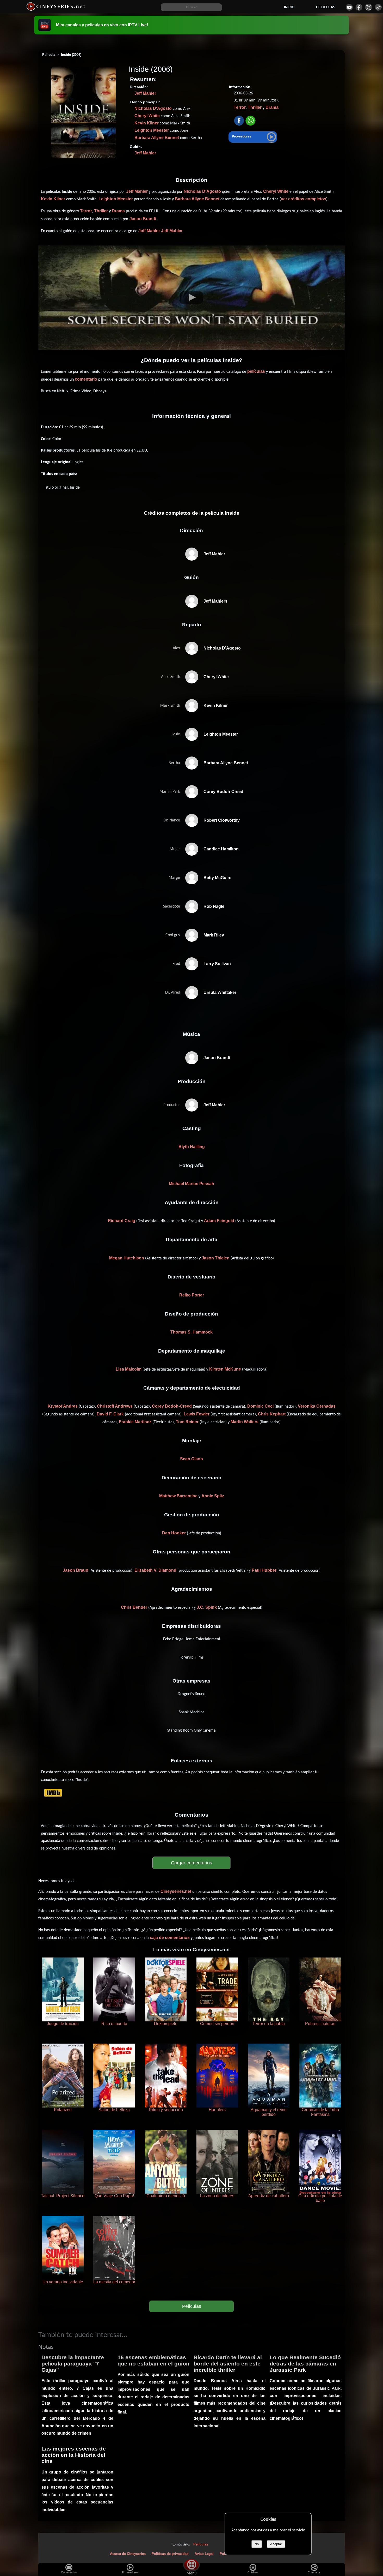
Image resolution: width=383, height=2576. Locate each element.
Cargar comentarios (191, 1863)
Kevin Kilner (147, 123)
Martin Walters (245, 1422)
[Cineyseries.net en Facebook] (359, 7)
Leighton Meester (152, 130)
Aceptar (276, 2544)
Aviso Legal (204, 2554)
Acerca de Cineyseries (128, 2554)
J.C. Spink (207, 1607)
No (257, 2544)
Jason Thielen (216, 1258)
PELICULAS (326, 7)
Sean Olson (191, 1459)
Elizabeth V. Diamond (155, 1570)
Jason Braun (76, 1570)
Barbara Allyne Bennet (157, 138)
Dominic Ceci (260, 1406)
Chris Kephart (272, 1414)
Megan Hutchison (127, 1258)
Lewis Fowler (197, 1414)
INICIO (289, 7)
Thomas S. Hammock (191, 1332)
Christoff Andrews (115, 1406)
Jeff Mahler (145, 93)
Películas (192, 2306)
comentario (86, 379)
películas (256, 371)
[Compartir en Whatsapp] (251, 121)
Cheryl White (147, 116)
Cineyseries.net (176, 1891)
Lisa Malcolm (129, 1369)
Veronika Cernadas (317, 1406)
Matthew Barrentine (178, 1496)
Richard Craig (122, 1221)
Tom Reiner (187, 1422)
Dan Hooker (174, 1533)
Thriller (255, 107)
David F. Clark (110, 1414)
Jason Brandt (143, 219)
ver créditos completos (304, 199)
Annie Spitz (213, 1496)
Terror (240, 107)
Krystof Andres (63, 1406)
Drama (272, 107)
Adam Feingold (219, 1221)
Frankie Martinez (135, 1422)
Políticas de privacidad (170, 2554)
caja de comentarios (170, 1938)
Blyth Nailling (192, 1147)
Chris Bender (134, 1607)
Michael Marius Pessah (191, 1184)
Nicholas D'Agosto (153, 108)
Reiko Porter (192, 1295)
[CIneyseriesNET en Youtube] (349, 7)
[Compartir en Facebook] (239, 121)
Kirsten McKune (225, 1369)
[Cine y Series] (56, 10)
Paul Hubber (264, 1570)
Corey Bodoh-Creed (172, 1406)
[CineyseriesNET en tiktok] (378, 7)
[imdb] (53, 1793)
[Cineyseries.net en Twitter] (369, 7)
